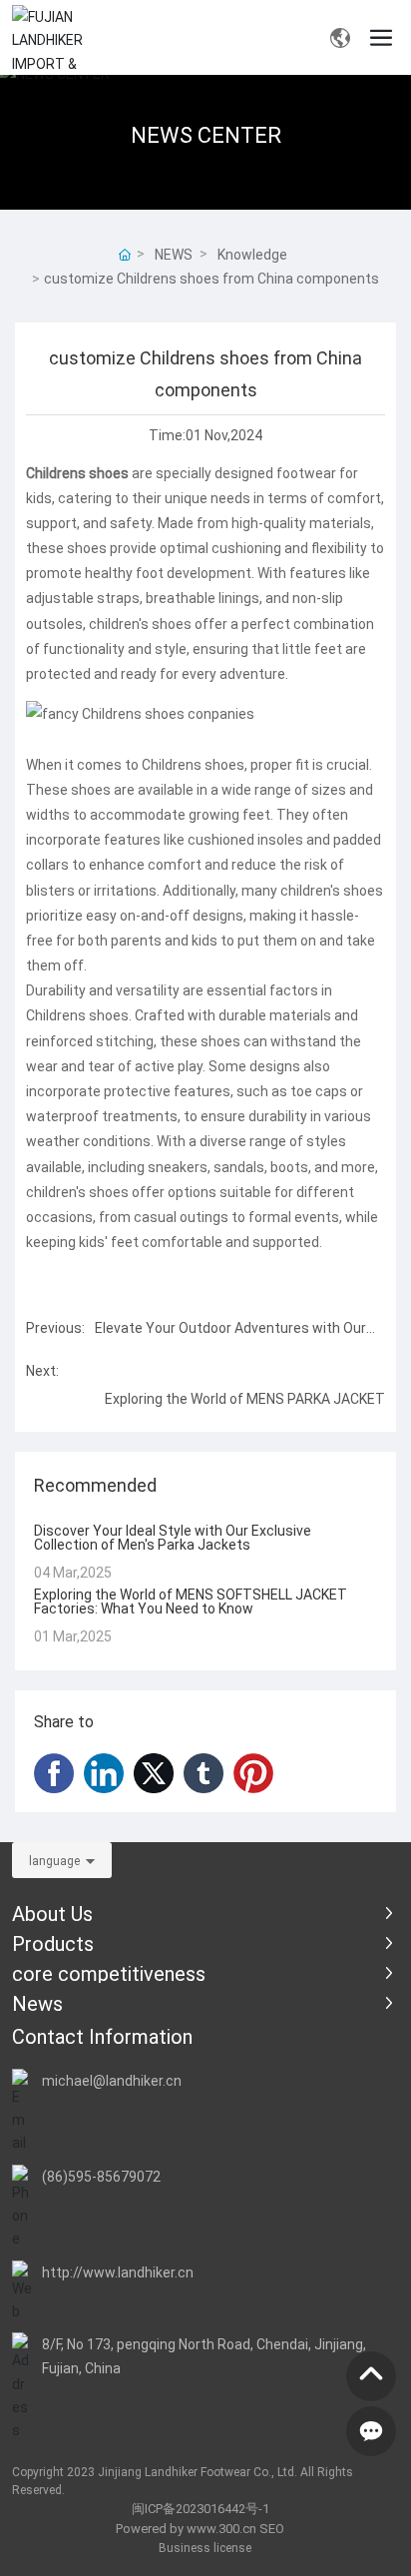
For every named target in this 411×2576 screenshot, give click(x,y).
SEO (272, 2528)
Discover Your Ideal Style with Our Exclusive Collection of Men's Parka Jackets (173, 1537)
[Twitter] (154, 1773)
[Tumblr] (204, 1773)
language (54, 1860)
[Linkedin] (104, 1773)
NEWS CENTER (206, 134)
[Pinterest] (253, 1773)
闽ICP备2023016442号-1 (201, 2508)
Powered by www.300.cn (186, 2528)
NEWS (174, 254)
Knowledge (252, 254)
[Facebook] (54, 1773)
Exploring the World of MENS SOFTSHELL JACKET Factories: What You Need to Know (191, 1601)
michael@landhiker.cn (112, 2080)
